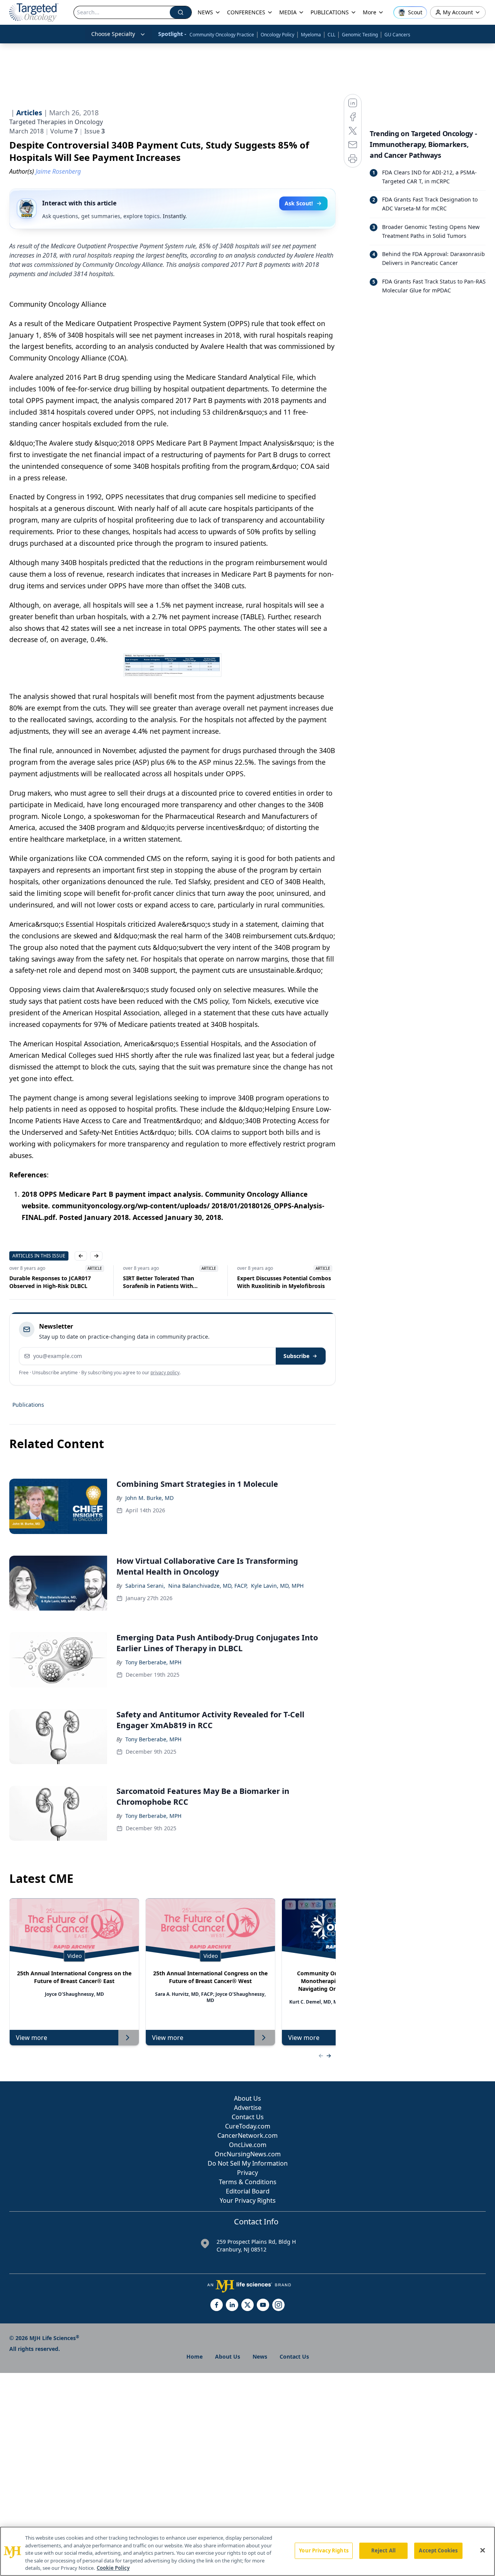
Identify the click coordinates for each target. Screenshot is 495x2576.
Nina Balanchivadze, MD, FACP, (208, 1586)
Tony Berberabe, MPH (153, 1662)
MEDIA (288, 12)
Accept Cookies (438, 2550)
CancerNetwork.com (247, 2135)
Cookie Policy (113, 2568)
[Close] (483, 2550)
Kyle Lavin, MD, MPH (277, 1586)
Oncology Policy (277, 35)
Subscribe (296, 1356)
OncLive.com (248, 2145)
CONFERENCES (246, 12)
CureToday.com (248, 2126)
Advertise (248, 2108)
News (260, 2356)
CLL (331, 35)
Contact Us (248, 2117)
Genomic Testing (360, 35)
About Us (247, 2098)
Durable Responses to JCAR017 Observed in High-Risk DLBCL (50, 1282)
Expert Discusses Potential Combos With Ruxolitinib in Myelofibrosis (284, 1282)
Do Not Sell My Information (248, 2163)
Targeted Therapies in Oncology (56, 122)
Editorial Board (248, 2191)
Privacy (247, 2173)
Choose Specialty (113, 34)
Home (195, 2356)
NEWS (205, 12)
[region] (247, 2551)
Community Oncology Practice (222, 35)
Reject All (383, 2550)
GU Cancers (397, 35)
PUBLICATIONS (330, 12)
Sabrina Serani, (145, 1586)
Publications (28, 1405)
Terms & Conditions (248, 2182)
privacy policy (165, 1373)
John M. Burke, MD (149, 1498)
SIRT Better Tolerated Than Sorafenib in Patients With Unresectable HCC (159, 1282)
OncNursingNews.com (248, 2154)
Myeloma (311, 35)
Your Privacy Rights (248, 2200)
